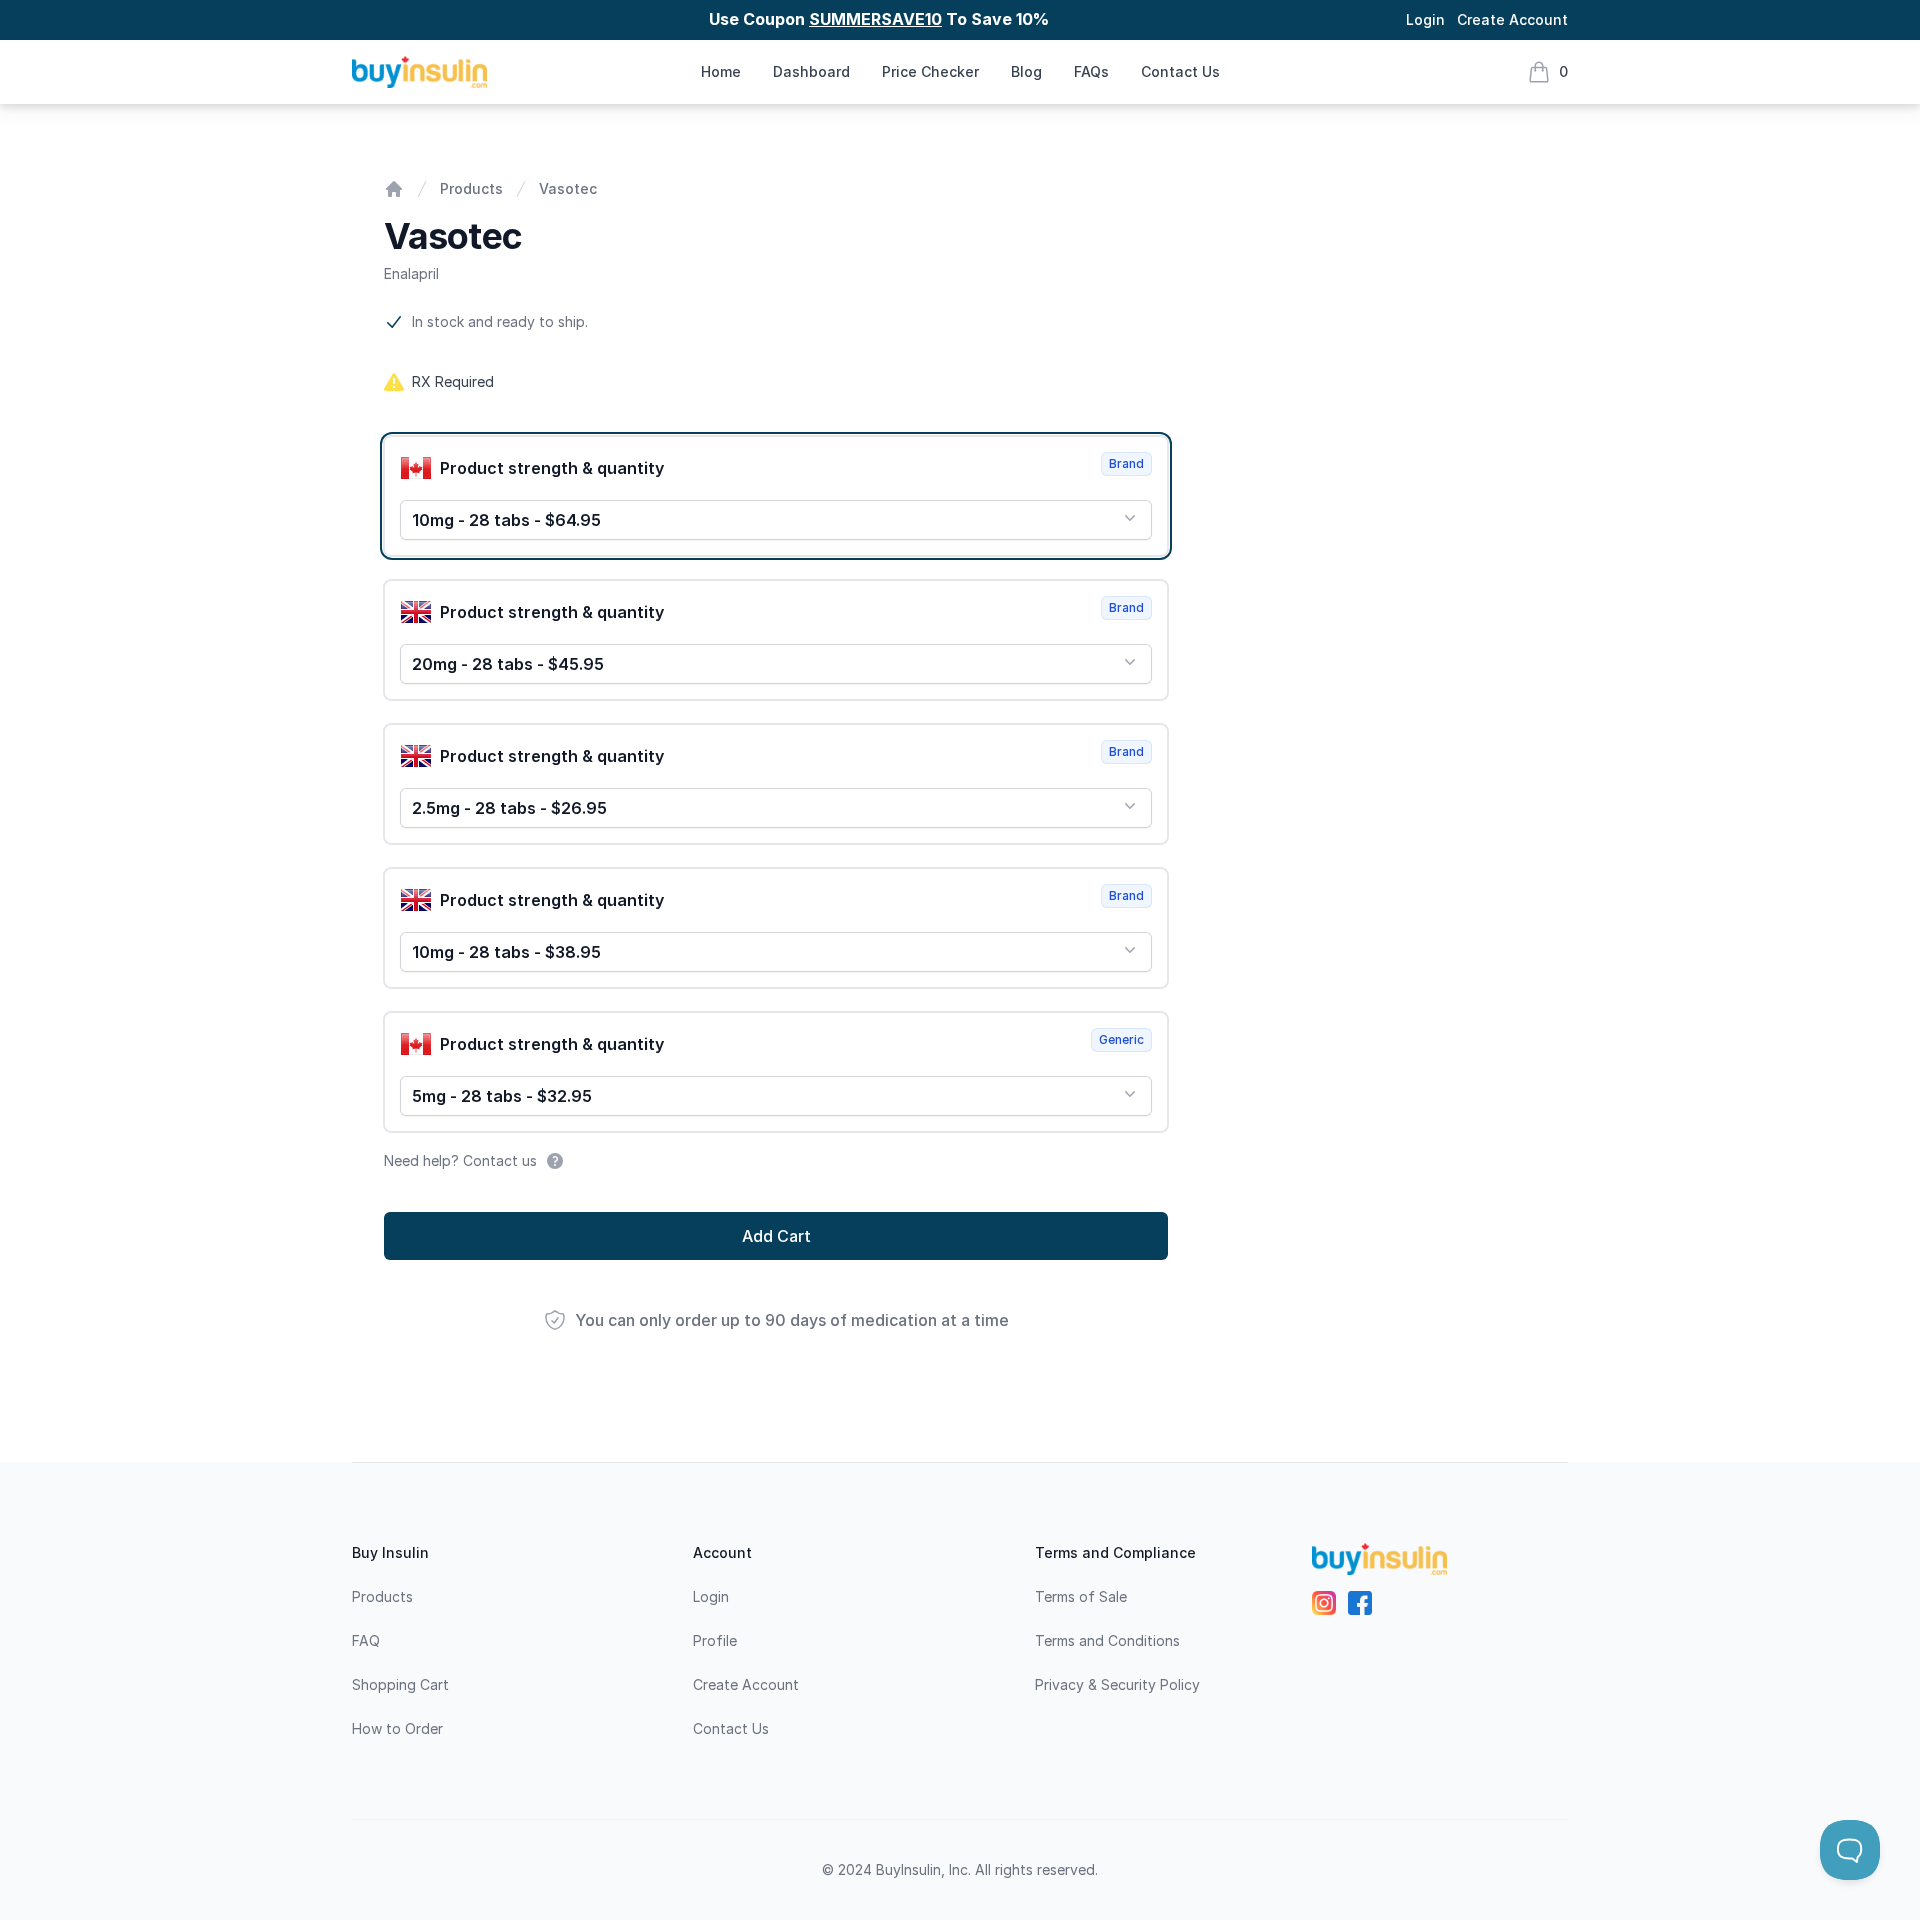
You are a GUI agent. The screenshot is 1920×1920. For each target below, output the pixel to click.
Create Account (1512, 19)
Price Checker (930, 71)
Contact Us (1180, 71)
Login (1425, 19)
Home (721, 71)
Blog (1026, 71)
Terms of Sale (1081, 1596)
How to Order (397, 1728)
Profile (715, 1640)
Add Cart (776, 1236)
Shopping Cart (400, 1684)
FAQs (1091, 71)
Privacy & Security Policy (1117, 1684)
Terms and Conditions (1107, 1640)
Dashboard (811, 71)
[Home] (394, 189)
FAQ (366, 1640)
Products (471, 188)
